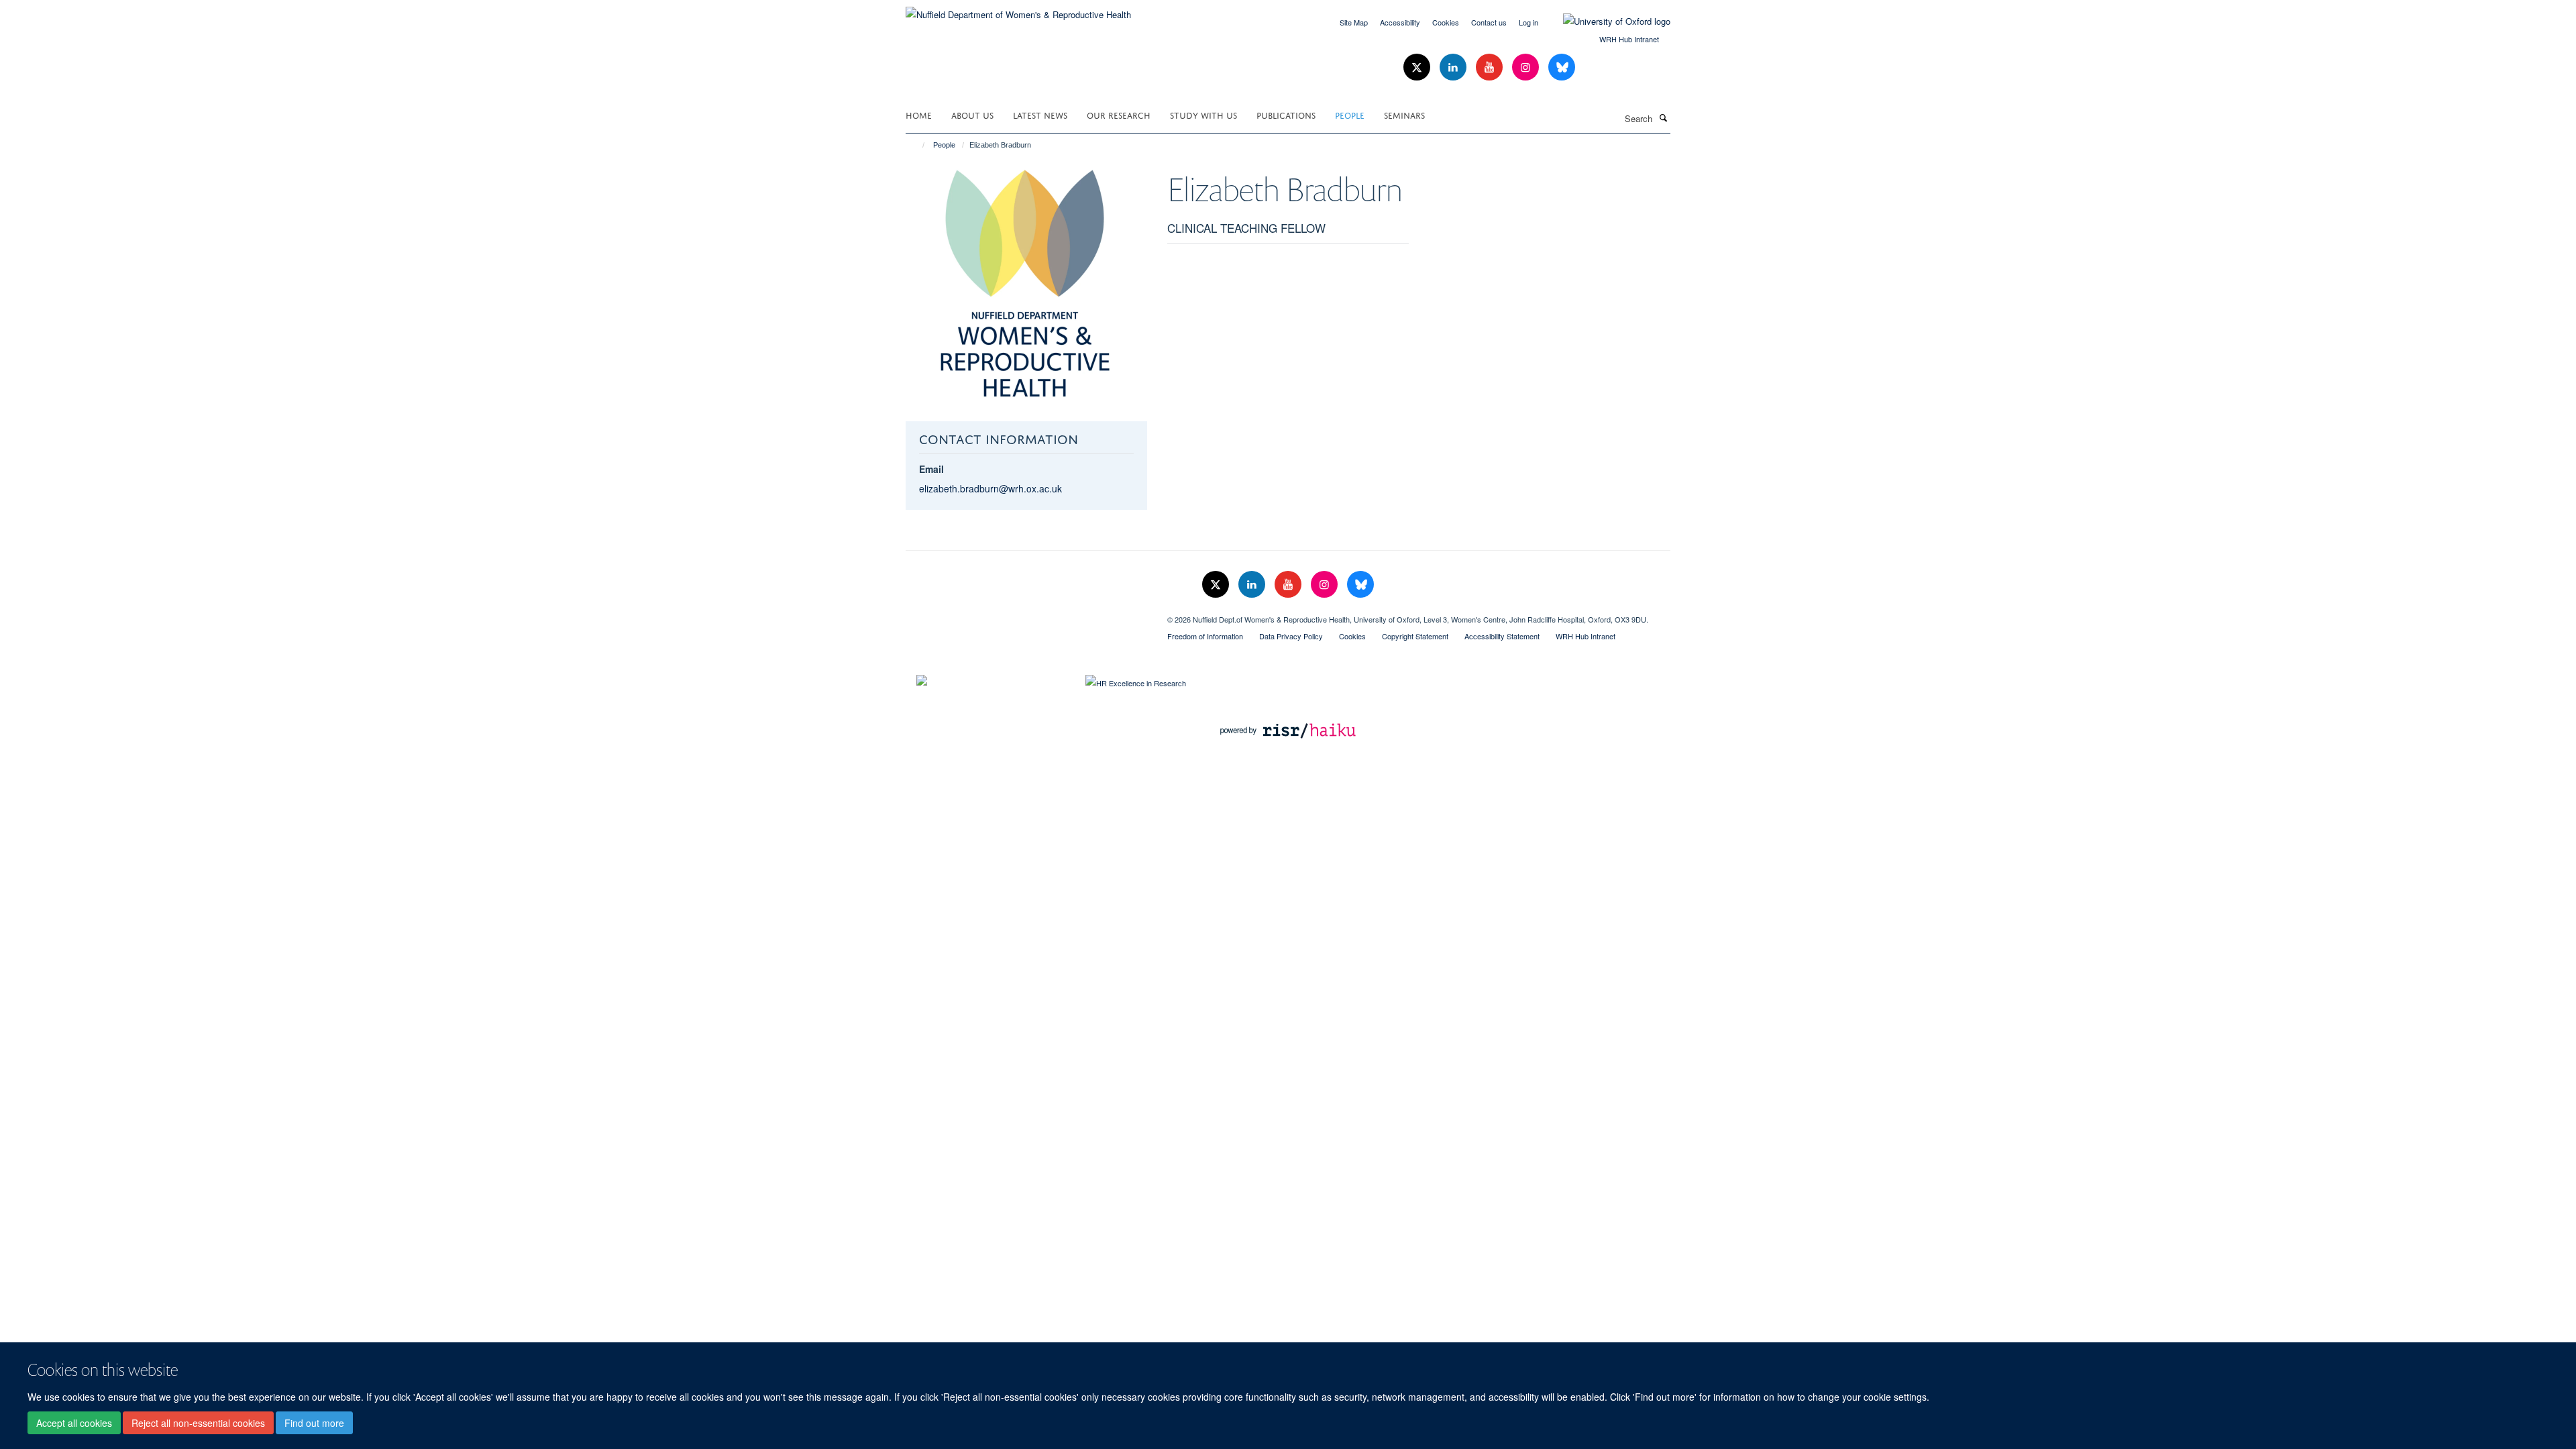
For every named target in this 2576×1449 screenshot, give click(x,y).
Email (931, 469)
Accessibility (1400, 22)
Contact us (1489, 22)
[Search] (1663, 117)
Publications (1286, 114)
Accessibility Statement (1502, 636)
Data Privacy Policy (1291, 636)
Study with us (1203, 114)
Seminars (1404, 114)
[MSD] (1026, 614)
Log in (1528, 22)
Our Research (1119, 114)
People (1350, 114)
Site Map (1354, 22)
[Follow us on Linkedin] (1454, 67)
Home (919, 114)
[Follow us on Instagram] (1527, 67)
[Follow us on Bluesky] (1562, 67)
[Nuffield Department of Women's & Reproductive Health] (1018, 10)
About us (972, 114)
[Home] (917, 145)
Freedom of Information (1205, 636)
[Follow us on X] (1418, 67)
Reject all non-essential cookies (198, 1423)
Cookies (1446, 22)
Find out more (314, 1423)
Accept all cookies (74, 1423)
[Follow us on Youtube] (1491, 67)
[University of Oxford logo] (1607, 21)
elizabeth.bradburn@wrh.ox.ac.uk (990, 488)
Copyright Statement (1415, 636)
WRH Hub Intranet (1629, 39)
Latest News (1040, 114)
